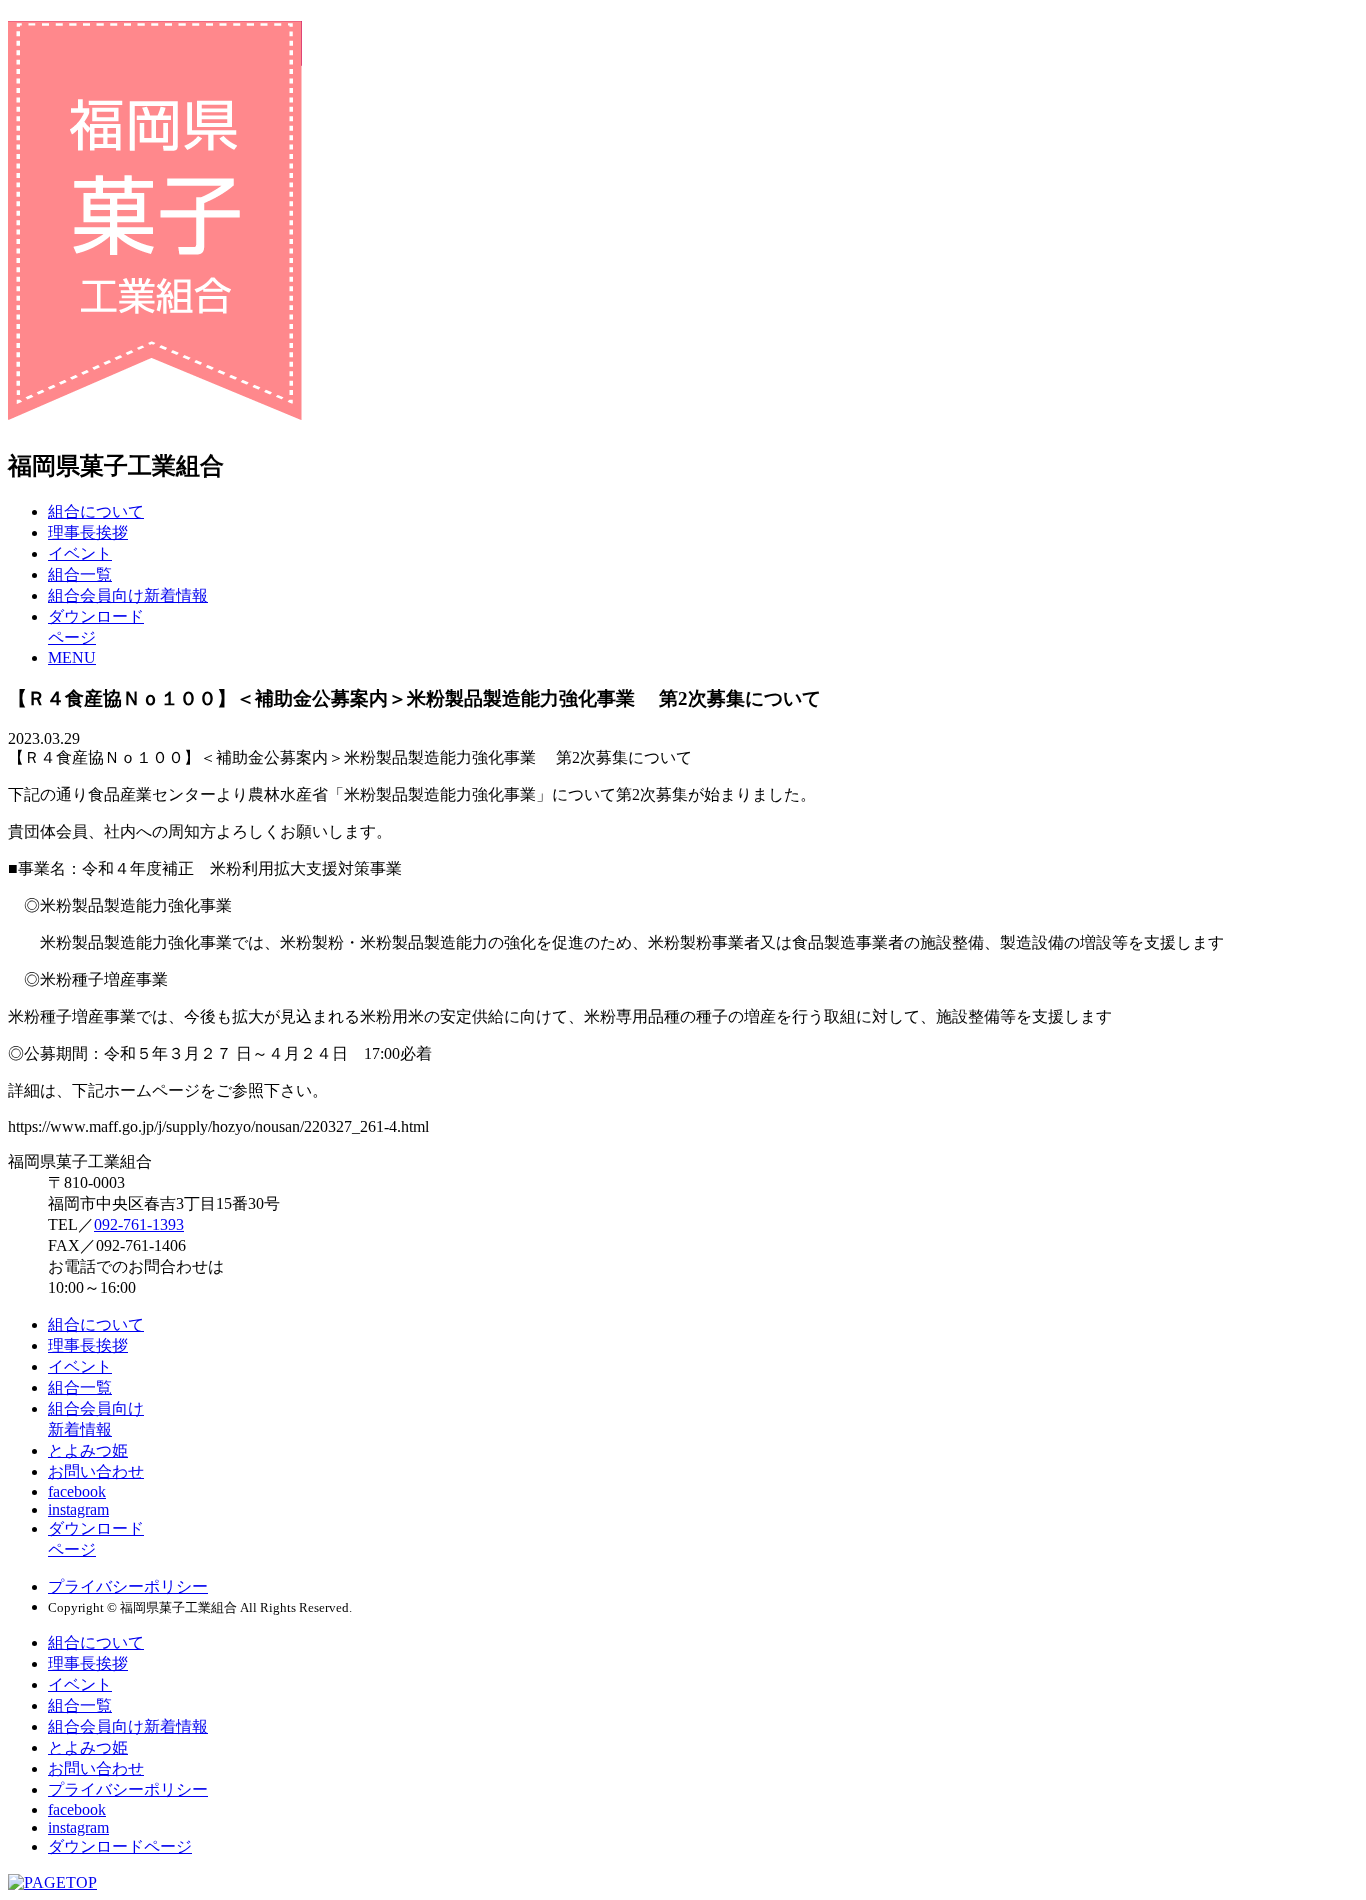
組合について (96, 511)
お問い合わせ (96, 1471)
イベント (80, 553)
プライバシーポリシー (128, 1586)
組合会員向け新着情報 (128, 595)
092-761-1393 (139, 1224)
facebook (77, 1491)
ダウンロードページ (120, 1846)
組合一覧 (80, 574)
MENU (72, 657)
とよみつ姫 (88, 1450)
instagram (78, 1509)
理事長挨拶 (88, 532)
